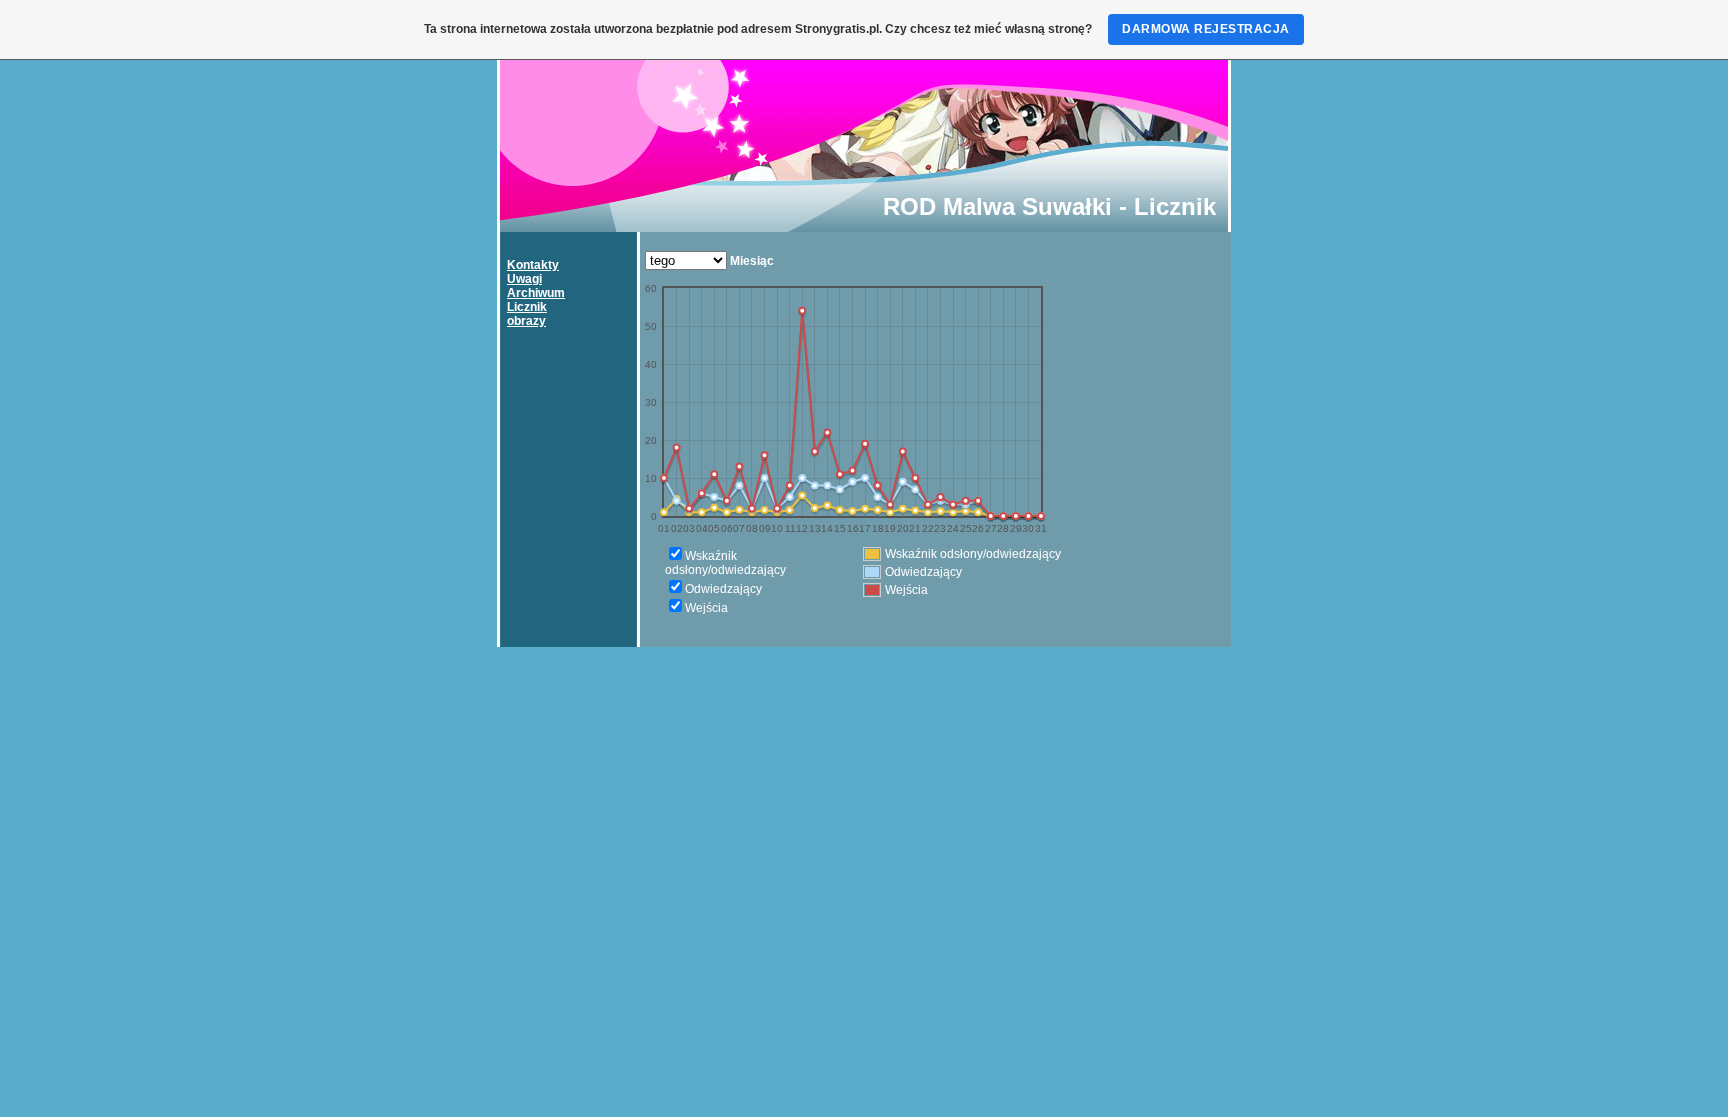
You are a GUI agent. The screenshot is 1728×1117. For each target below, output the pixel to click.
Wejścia (706, 608)
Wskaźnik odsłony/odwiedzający (725, 563)
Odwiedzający (723, 589)
